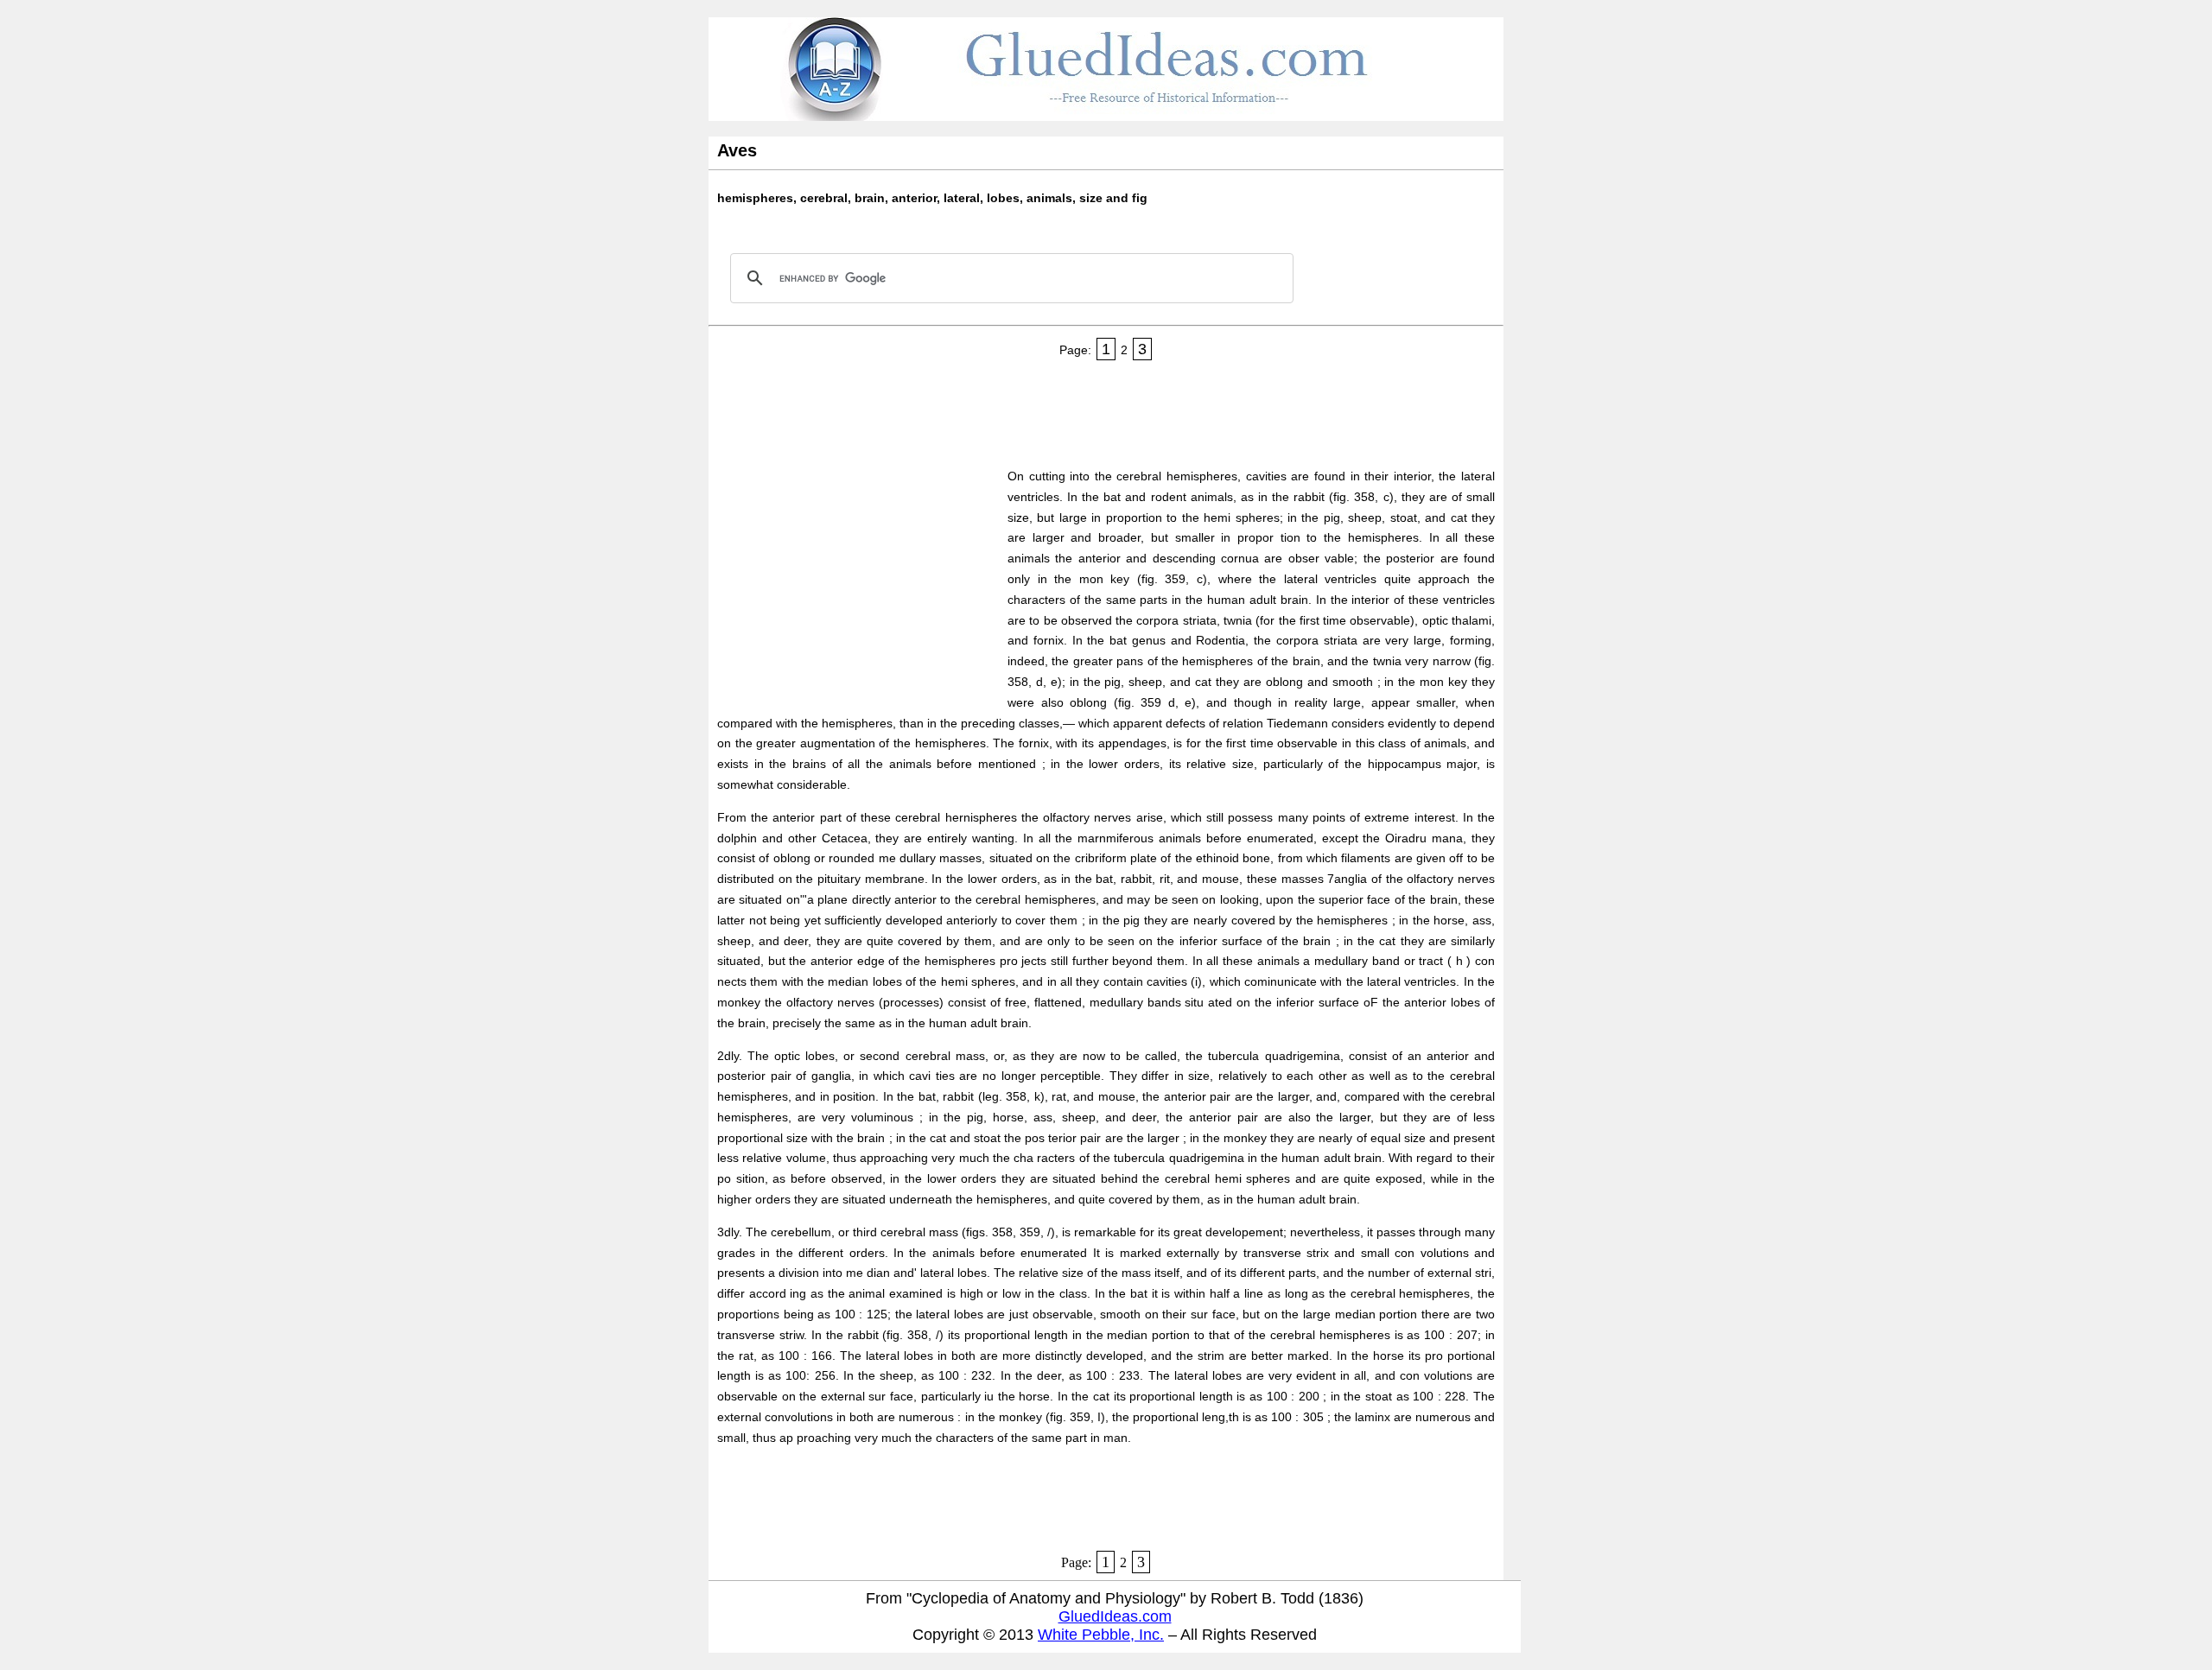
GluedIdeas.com (1115, 1616)
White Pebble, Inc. (1101, 1635)
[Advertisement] (1032, 409)
